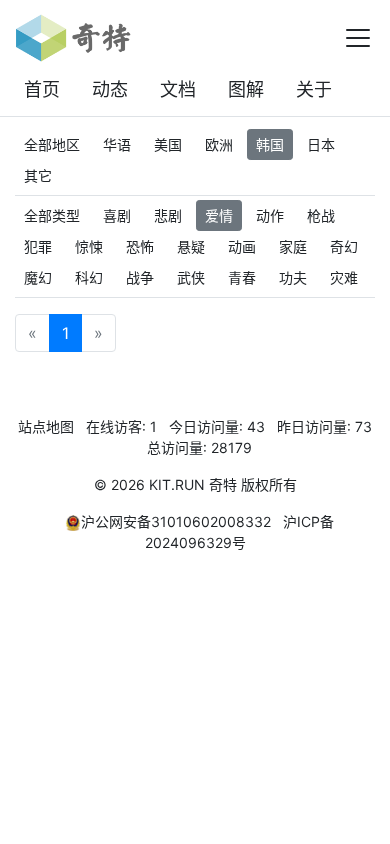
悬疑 (191, 246)
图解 (246, 89)
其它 (38, 175)
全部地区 (52, 144)
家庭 (293, 246)
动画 (242, 246)
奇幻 (344, 246)
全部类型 (52, 215)
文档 (178, 89)
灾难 (344, 277)
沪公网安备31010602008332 (176, 521)
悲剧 (168, 215)
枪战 (321, 215)
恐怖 (140, 246)
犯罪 (38, 246)
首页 (42, 89)
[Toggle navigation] (358, 38)
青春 (242, 277)
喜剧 (117, 215)
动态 (110, 89)
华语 (117, 144)
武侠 (191, 277)
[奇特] (73, 38)
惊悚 (89, 246)
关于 (314, 89)
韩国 (270, 144)
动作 (270, 215)
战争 (140, 277)
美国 (168, 144)
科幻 (89, 277)
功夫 (293, 277)
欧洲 (219, 144)
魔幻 (38, 277)
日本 (321, 144)
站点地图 (46, 426)
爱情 (219, 215)
